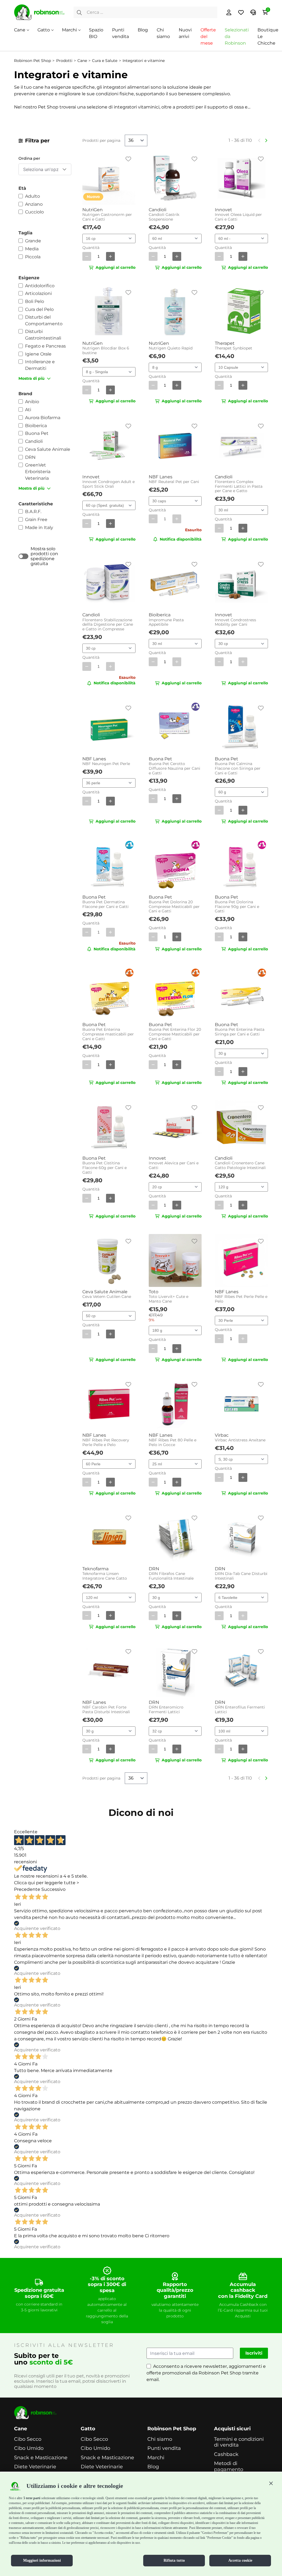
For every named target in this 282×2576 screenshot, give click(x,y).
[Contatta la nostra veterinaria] (253, 12)
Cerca (79, 12)
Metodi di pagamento (229, 2467)
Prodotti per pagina (101, 140)
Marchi (69, 30)
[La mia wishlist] (241, 12)
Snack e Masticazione (41, 2458)
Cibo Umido (29, 2448)
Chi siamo (160, 2439)
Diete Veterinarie (35, 2467)
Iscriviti (254, 2353)
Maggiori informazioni (42, 2560)
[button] (271, 2483)
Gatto (44, 30)
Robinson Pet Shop (172, 2429)
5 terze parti (32, 2498)
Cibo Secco (28, 2439)
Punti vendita (164, 2448)
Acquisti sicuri (232, 2429)
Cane (20, 30)
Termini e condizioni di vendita (239, 2442)
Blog (143, 30)
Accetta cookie (240, 2560)
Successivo (53, 1889)
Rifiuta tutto (174, 2560)
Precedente (27, 1889)
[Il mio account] (229, 12)
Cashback (226, 2454)
